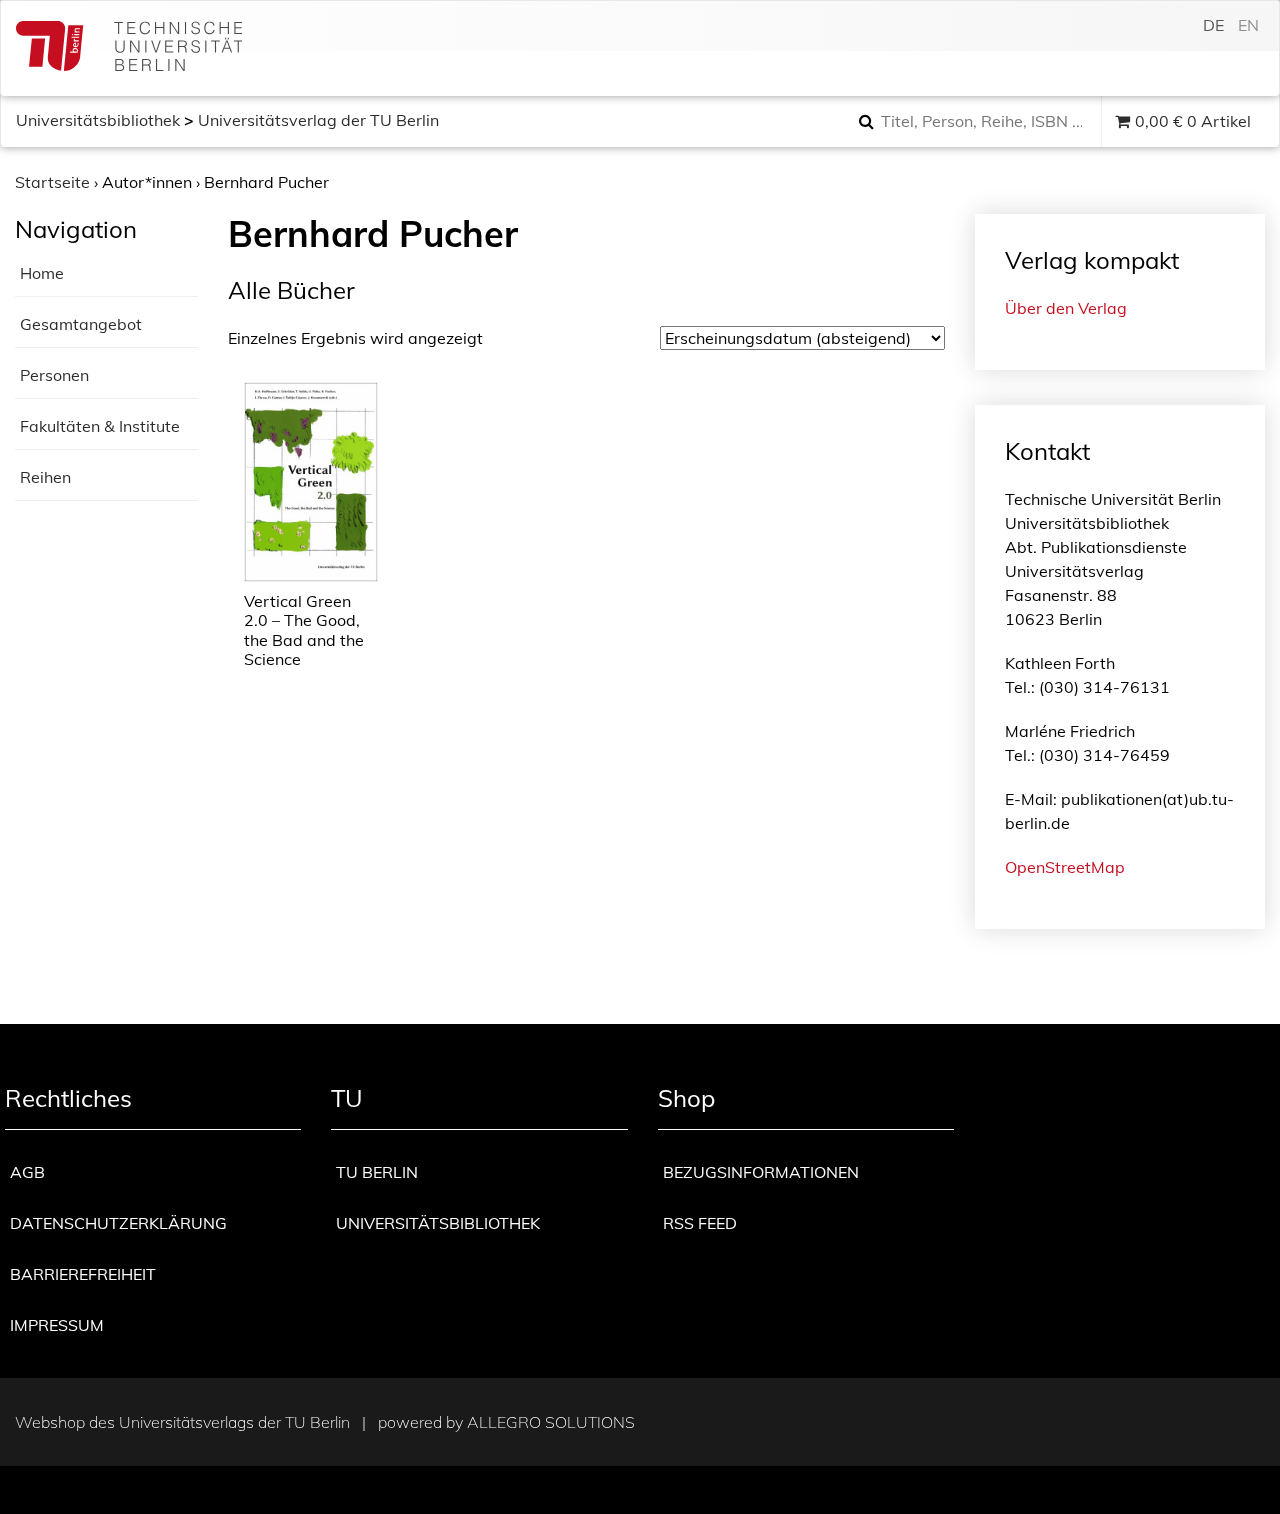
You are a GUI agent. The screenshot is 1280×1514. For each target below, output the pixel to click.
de (1213, 25)
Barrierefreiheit (83, 1274)
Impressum (57, 1325)
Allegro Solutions (551, 1422)
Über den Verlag (1066, 308)
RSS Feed (700, 1223)
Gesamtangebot (81, 324)
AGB (27, 1172)
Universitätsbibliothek (98, 120)
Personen (54, 375)
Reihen (45, 477)
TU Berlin (377, 1172)
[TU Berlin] (129, 48)
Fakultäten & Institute (100, 426)
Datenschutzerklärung (118, 1223)
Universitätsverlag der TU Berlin (318, 120)
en (1248, 25)
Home (42, 273)
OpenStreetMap (1065, 867)
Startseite (52, 182)
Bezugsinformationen (761, 1172)
